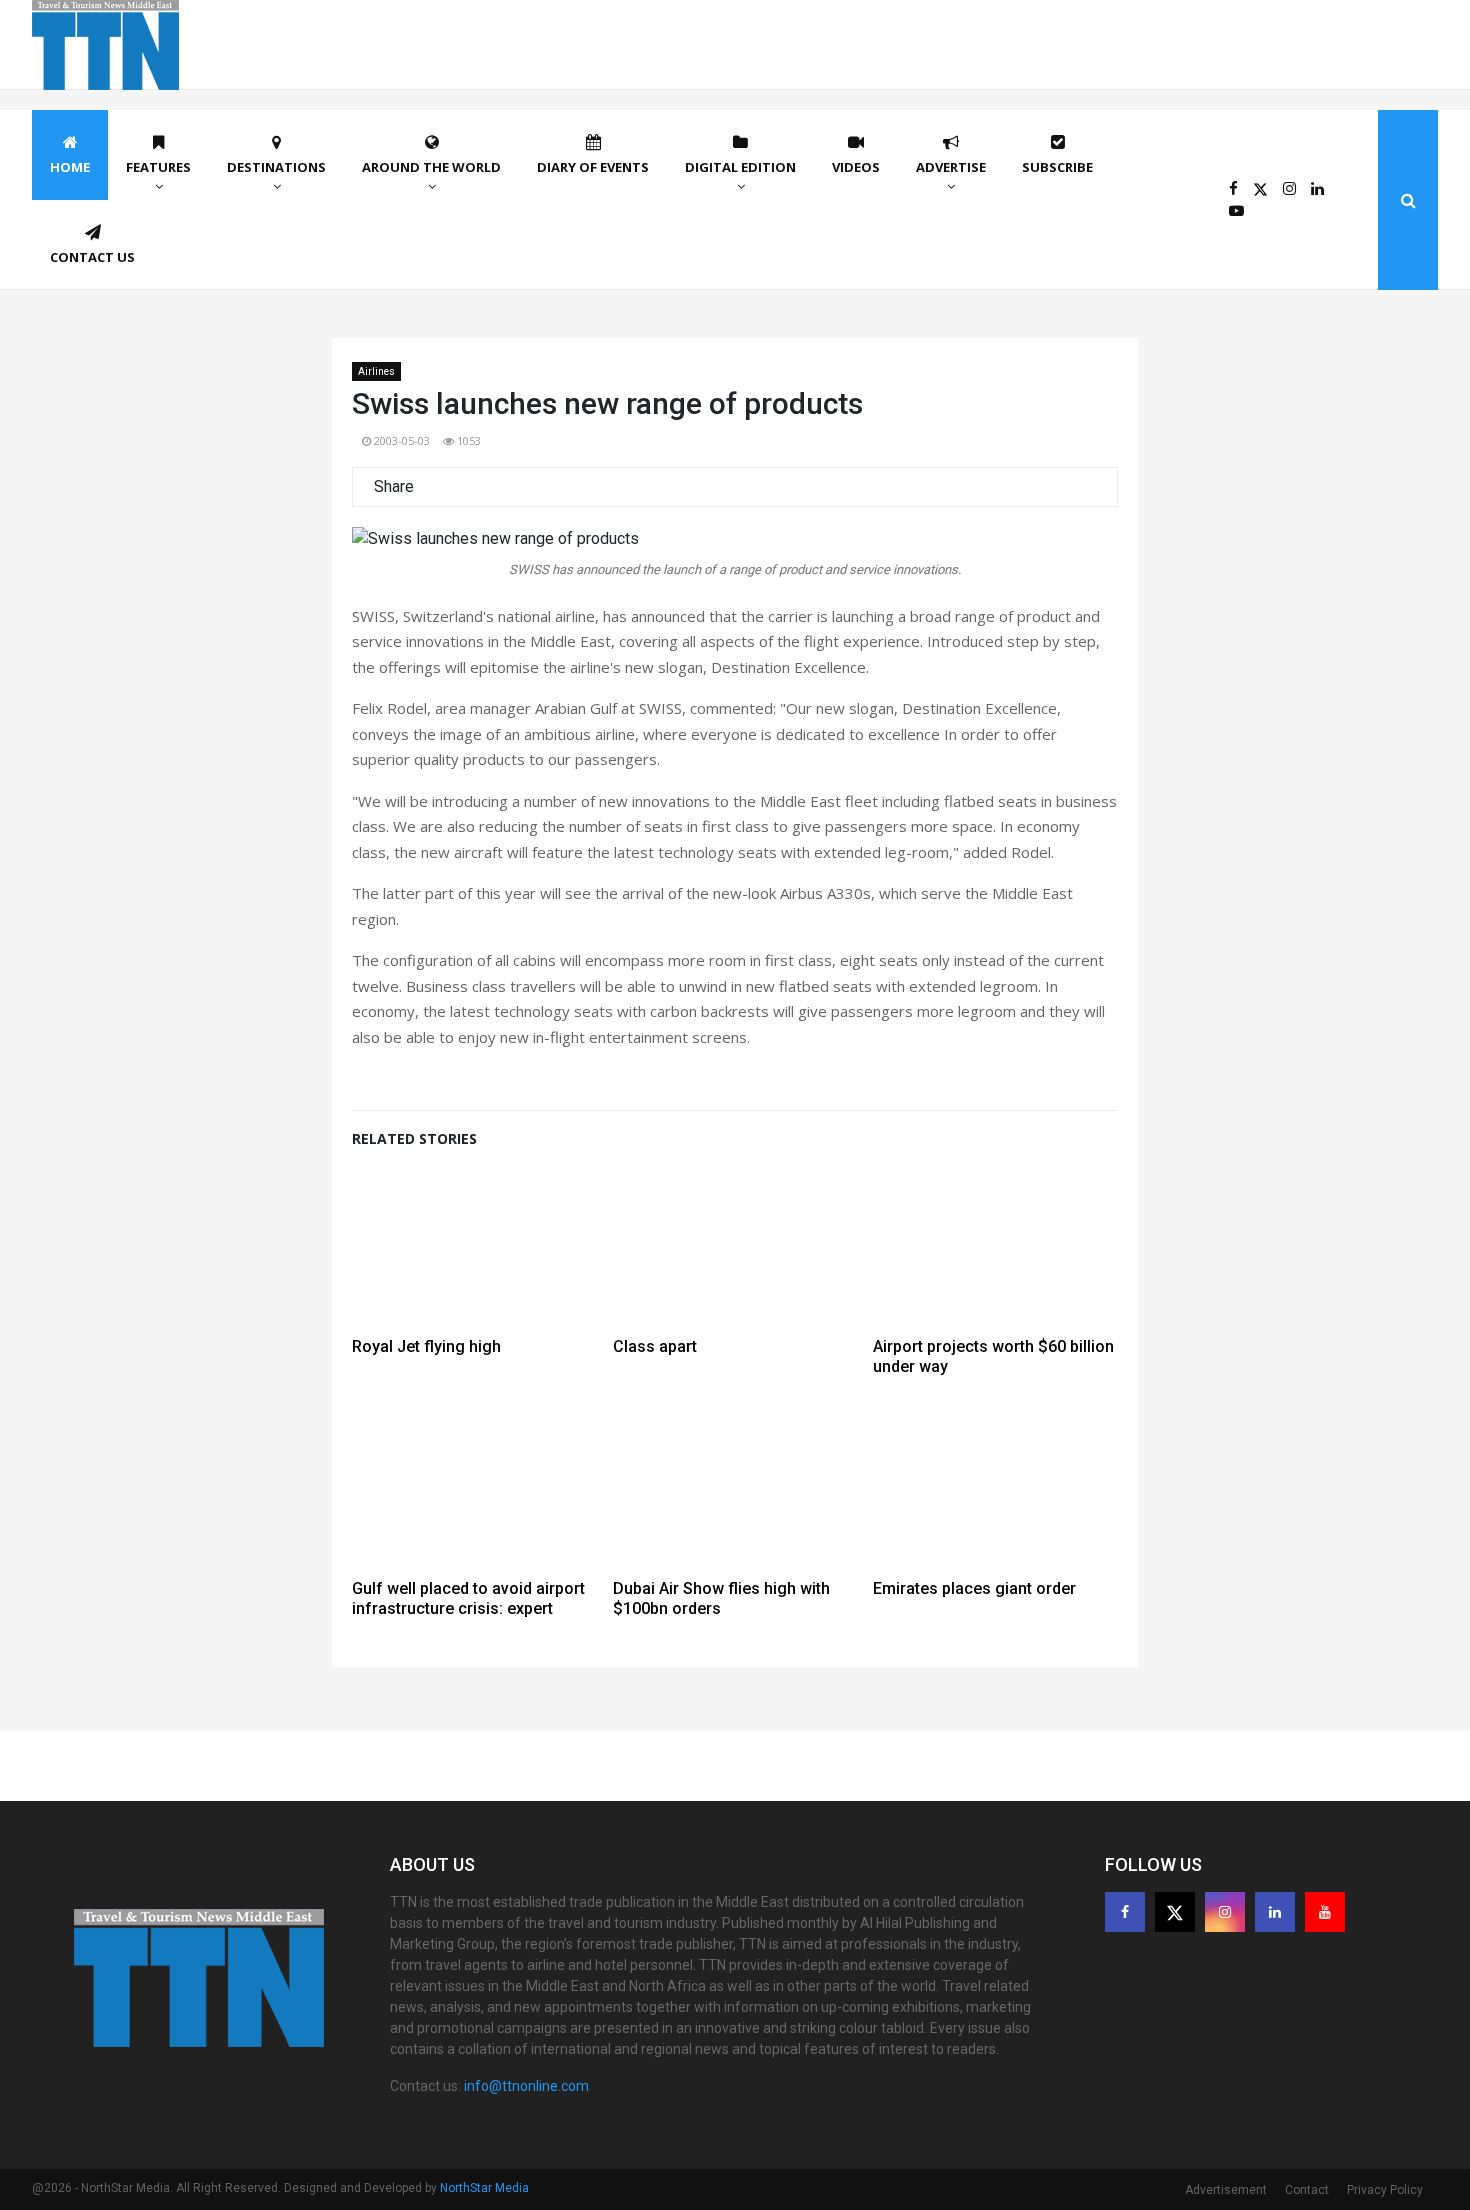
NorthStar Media (484, 2188)
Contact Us (92, 257)
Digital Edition (740, 167)
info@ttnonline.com (526, 2086)
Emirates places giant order (974, 1588)
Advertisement (1226, 2190)
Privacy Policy (1385, 2190)
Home (70, 167)
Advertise (951, 167)
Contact (1307, 2190)
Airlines (376, 371)
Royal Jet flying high (426, 1346)
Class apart (655, 1346)
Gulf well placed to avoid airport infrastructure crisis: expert (468, 1598)
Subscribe (1057, 167)
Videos (856, 167)
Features (158, 167)
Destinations (276, 167)
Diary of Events (593, 167)
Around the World (431, 167)
